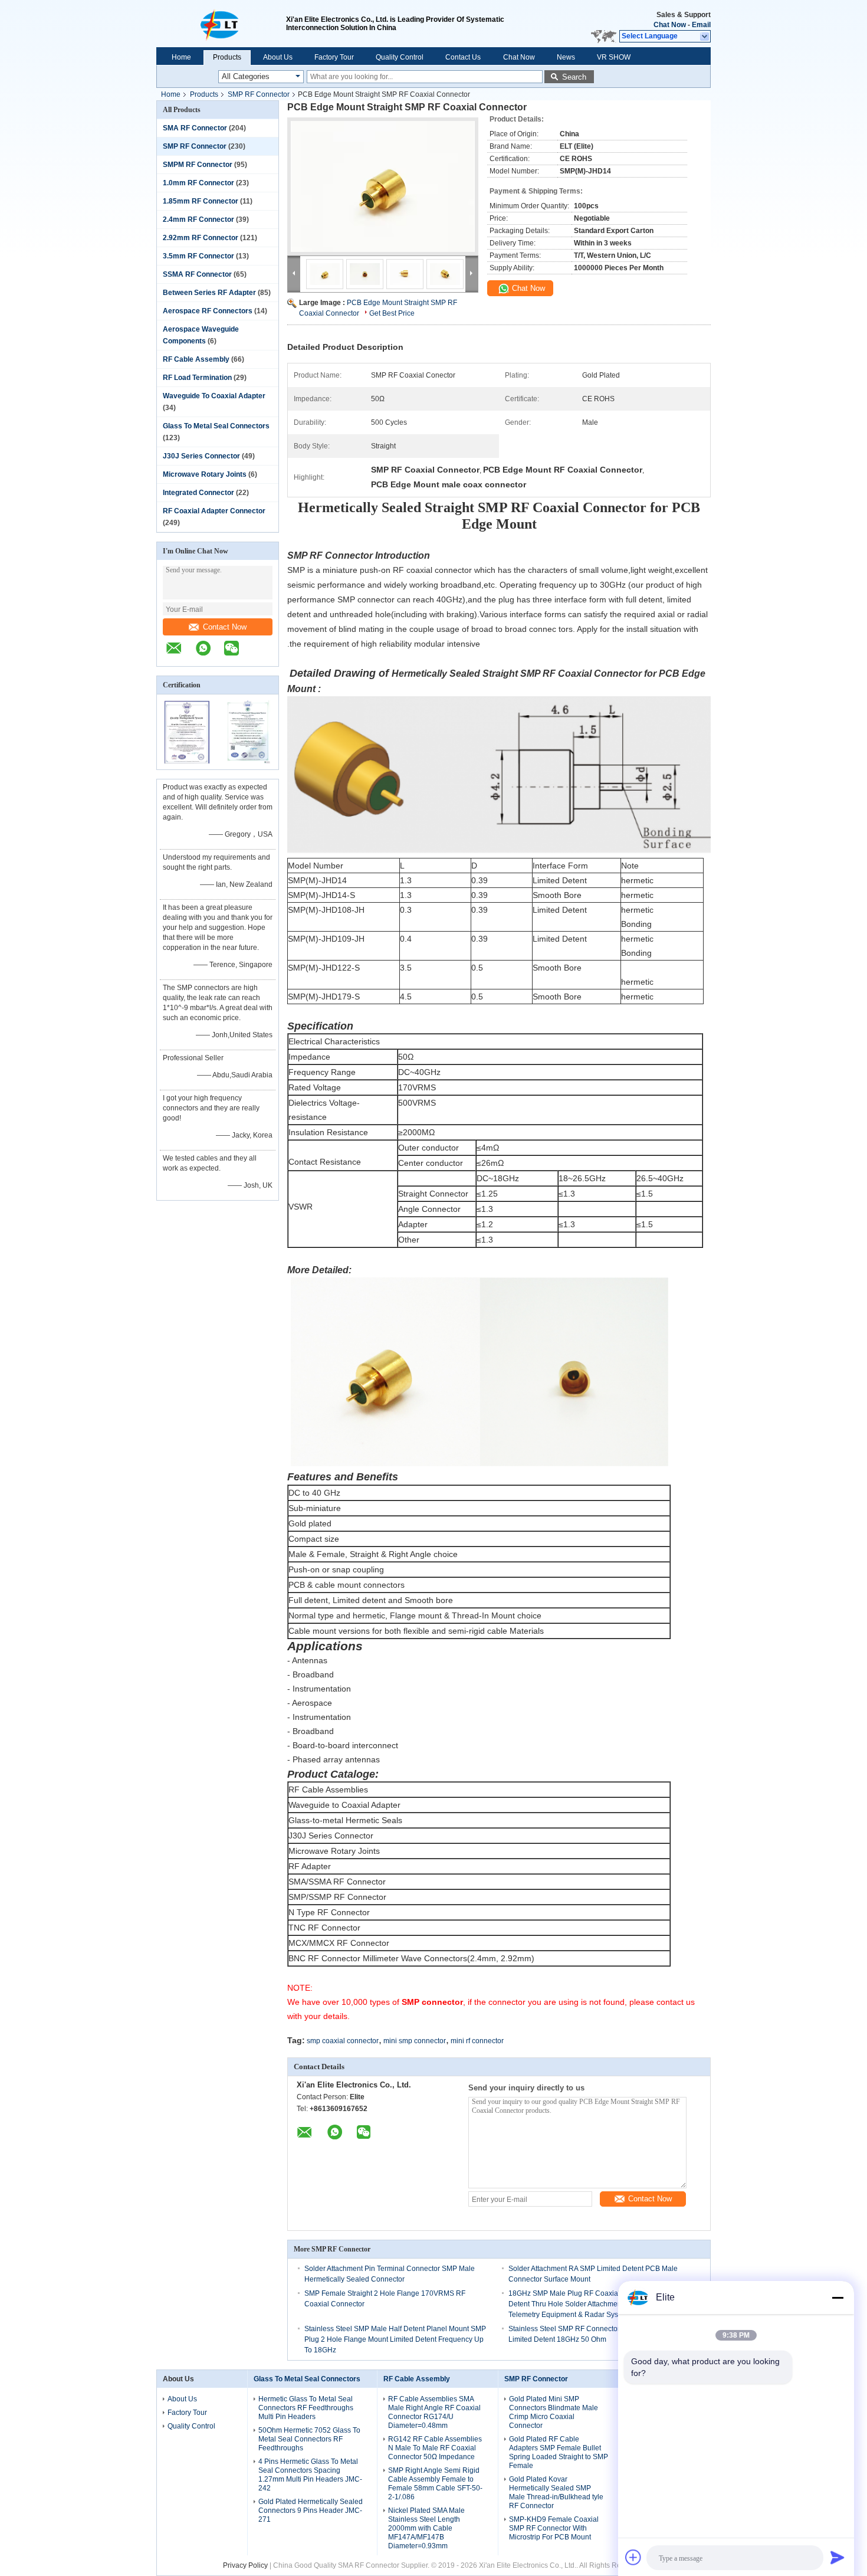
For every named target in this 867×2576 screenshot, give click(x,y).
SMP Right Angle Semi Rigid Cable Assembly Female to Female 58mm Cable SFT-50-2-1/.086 (435, 2484)
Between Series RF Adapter (209, 293)
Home (181, 57)
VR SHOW (614, 57)
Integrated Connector (198, 493)
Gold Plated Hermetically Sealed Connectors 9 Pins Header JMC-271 (311, 2511)
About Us (278, 57)
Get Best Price (392, 313)
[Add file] (633, 2557)
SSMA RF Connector (197, 274)
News (566, 57)
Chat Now (670, 25)
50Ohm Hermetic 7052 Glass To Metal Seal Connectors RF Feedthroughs (309, 2439)
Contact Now (225, 627)
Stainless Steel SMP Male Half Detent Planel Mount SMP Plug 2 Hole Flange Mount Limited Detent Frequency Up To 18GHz (395, 2339)
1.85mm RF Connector (201, 201)
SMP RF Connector (259, 94)
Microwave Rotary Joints (205, 474)
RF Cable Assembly (196, 359)
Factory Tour (334, 57)
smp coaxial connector (343, 2041)
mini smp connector (415, 2041)
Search (574, 77)
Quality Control (400, 57)
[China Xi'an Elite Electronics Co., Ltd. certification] (187, 762)
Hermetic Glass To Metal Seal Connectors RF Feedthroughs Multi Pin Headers (306, 2408)
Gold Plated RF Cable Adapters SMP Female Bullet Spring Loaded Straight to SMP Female (559, 2452)
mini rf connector (477, 2041)
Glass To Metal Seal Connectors (216, 426)
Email (701, 25)
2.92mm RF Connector (201, 238)
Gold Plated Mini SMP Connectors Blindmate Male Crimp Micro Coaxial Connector (554, 2412)
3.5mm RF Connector (198, 256)
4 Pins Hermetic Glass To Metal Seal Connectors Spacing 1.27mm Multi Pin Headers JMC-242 (310, 2475)
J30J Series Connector (201, 456)
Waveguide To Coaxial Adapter (214, 396)
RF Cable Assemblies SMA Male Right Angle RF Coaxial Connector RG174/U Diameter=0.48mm (434, 2412)
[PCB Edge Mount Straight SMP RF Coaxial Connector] (383, 186)
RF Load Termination (197, 378)
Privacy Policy (245, 2565)
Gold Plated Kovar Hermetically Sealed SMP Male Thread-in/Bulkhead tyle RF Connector (556, 2493)
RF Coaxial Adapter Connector (214, 511)
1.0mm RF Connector (198, 183)
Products (227, 57)
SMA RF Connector (195, 128)
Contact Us (463, 57)
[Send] (838, 2557)
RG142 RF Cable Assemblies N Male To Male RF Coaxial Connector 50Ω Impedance (435, 2448)
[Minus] (838, 2298)
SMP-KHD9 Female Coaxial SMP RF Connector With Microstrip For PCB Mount (554, 2528)
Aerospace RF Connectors (208, 311)
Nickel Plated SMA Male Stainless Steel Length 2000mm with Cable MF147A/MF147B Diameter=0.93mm (426, 2528)
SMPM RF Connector (198, 165)
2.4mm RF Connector (198, 219)
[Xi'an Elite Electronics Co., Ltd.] (221, 24)
